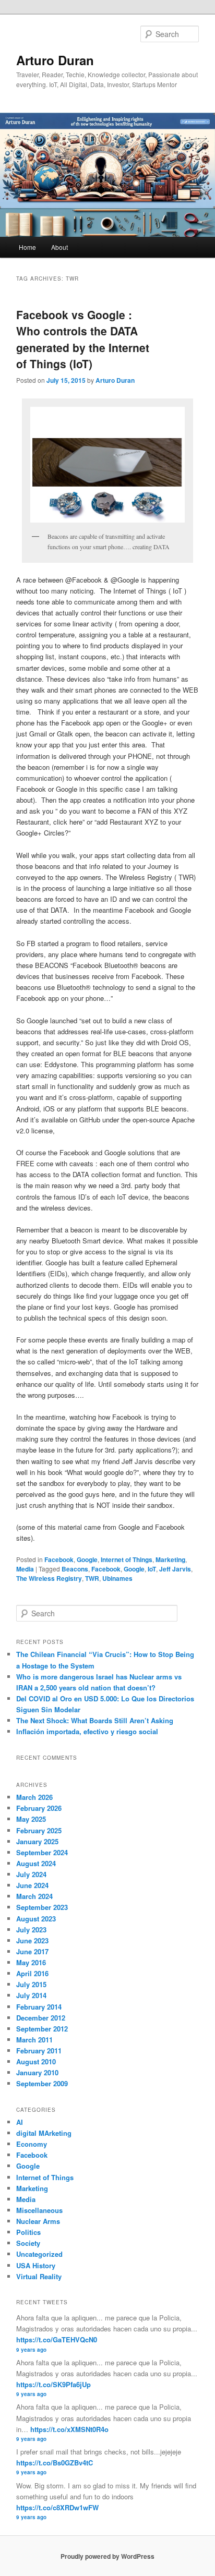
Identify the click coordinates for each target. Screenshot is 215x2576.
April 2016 (32, 1973)
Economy (32, 2144)
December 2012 (41, 2018)
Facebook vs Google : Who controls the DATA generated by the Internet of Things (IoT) (83, 339)
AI (20, 2122)
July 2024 (31, 1874)
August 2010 (36, 2061)
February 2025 (39, 1830)
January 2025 (37, 1841)
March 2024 (34, 1896)
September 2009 (42, 2083)
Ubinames (117, 1578)
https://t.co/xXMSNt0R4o (69, 2429)
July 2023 (31, 1930)
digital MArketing (44, 2133)
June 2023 (32, 1940)
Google (87, 1559)
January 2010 (37, 2072)
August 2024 (36, 1863)
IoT (152, 1569)
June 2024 (32, 1885)
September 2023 (42, 1907)
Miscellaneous (39, 2210)
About (59, 247)
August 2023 (36, 1919)
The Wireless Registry (49, 1578)
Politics (28, 2232)
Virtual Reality (39, 2276)
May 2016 (31, 1962)
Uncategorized (39, 2254)
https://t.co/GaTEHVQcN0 (57, 2339)
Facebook (59, 1559)
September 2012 (42, 2029)
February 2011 (39, 2051)
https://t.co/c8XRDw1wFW (57, 2507)
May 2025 (31, 1819)
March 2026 (34, 1797)
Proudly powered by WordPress (107, 2556)
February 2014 (39, 2007)
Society (28, 2243)
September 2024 (42, 1852)
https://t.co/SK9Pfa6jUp (53, 2384)
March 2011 (34, 2040)
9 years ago (31, 2350)
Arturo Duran (55, 60)
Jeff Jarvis (175, 1569)
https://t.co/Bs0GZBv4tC (55, 2463)
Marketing (170, 1559)
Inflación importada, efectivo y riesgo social (87, 1731)
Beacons (75, 1569)
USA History (36, 2265)
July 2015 (31, 1984)
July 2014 (31, 1995)
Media (25, 1569)
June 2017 (32, 1951)
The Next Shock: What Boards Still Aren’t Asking (95, 1720)
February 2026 (39, 1808)
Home (27, 247)
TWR (92, 1578)
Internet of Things (127, 1559)
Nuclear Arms (38, 2221)
